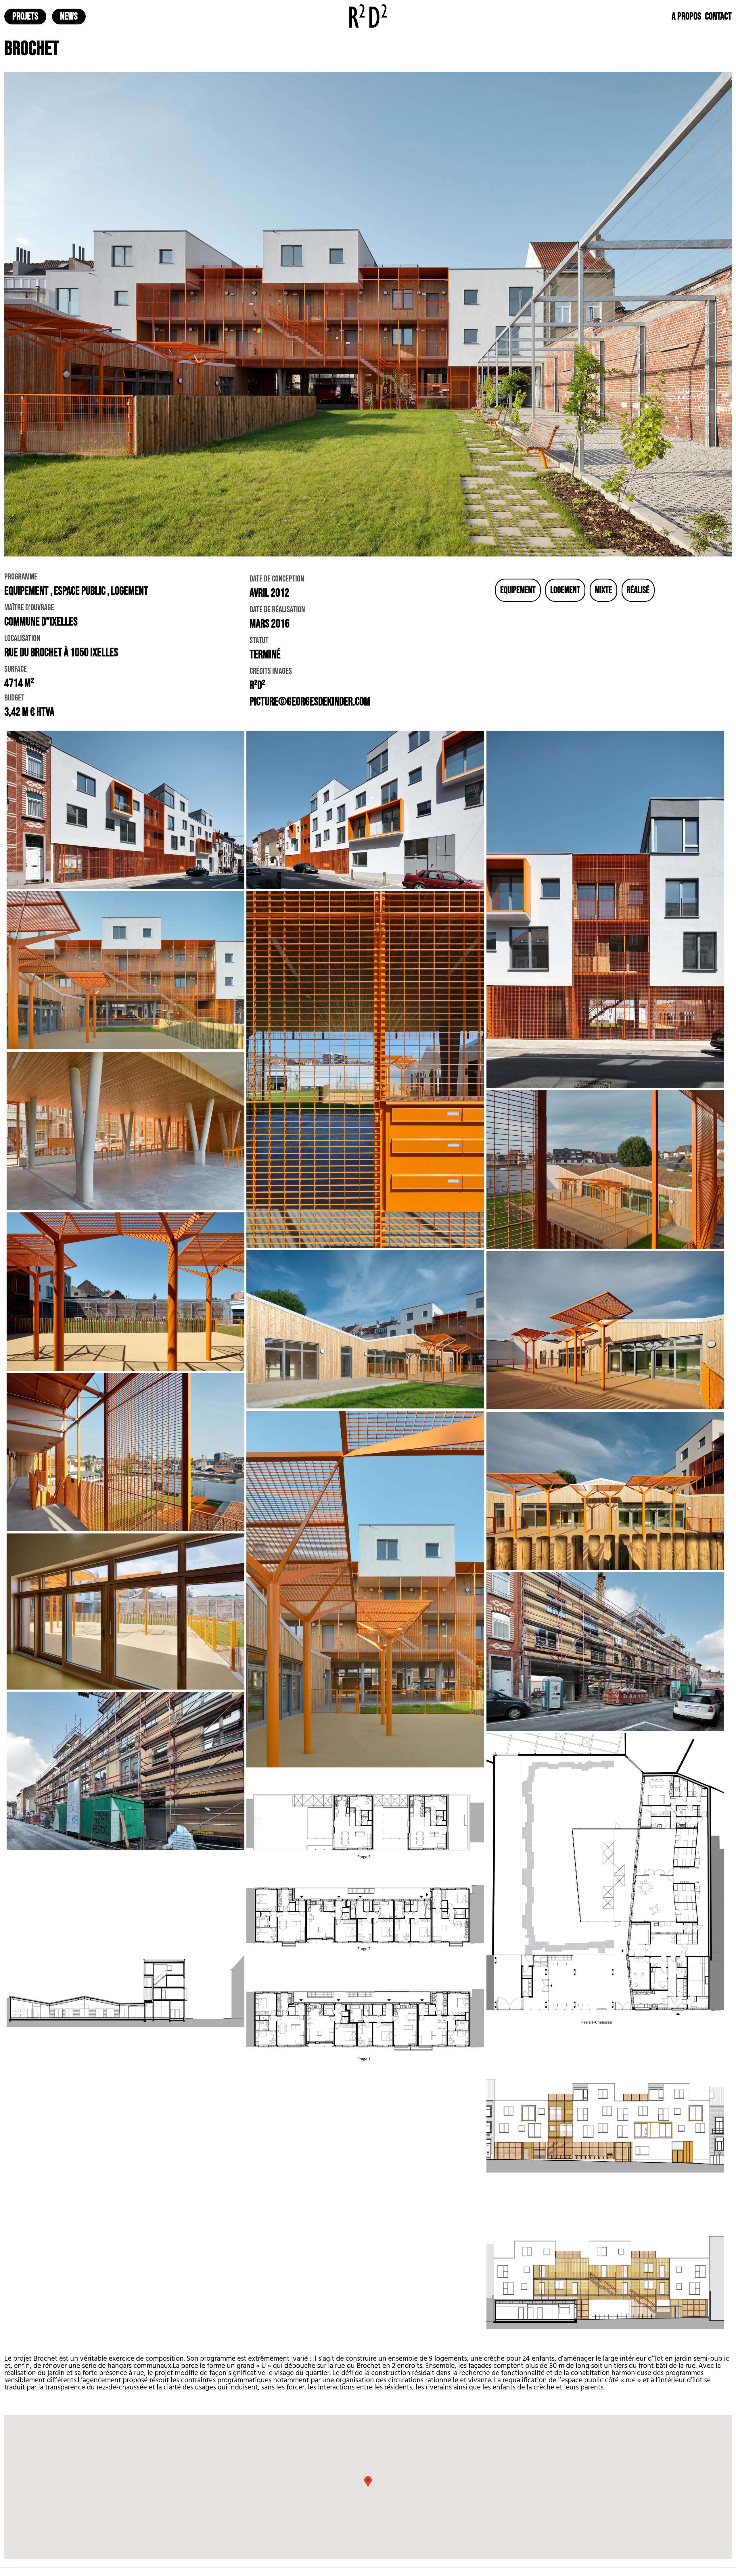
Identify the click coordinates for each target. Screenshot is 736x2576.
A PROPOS (686, 17)
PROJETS (25, 17)
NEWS (69, 17)
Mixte (603, 590)
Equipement (518, 590)
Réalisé (638, 590)
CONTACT (718, 17)
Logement (565, 590)
